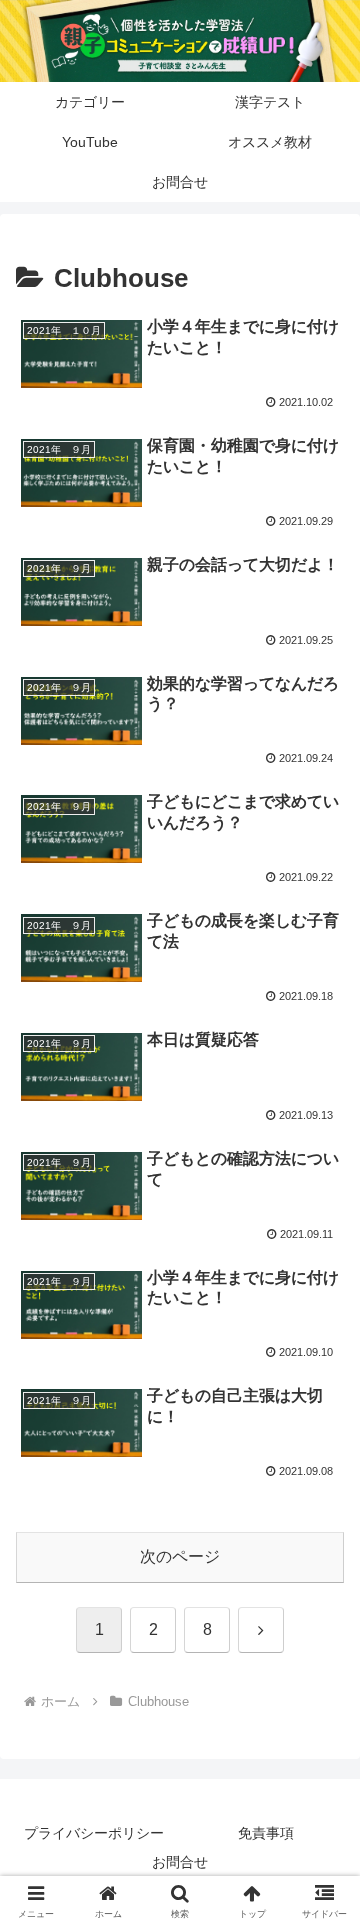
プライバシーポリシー (94, 1833)
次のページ (180, 1556)
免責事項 (266, 1833)
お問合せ (180, 1862)
